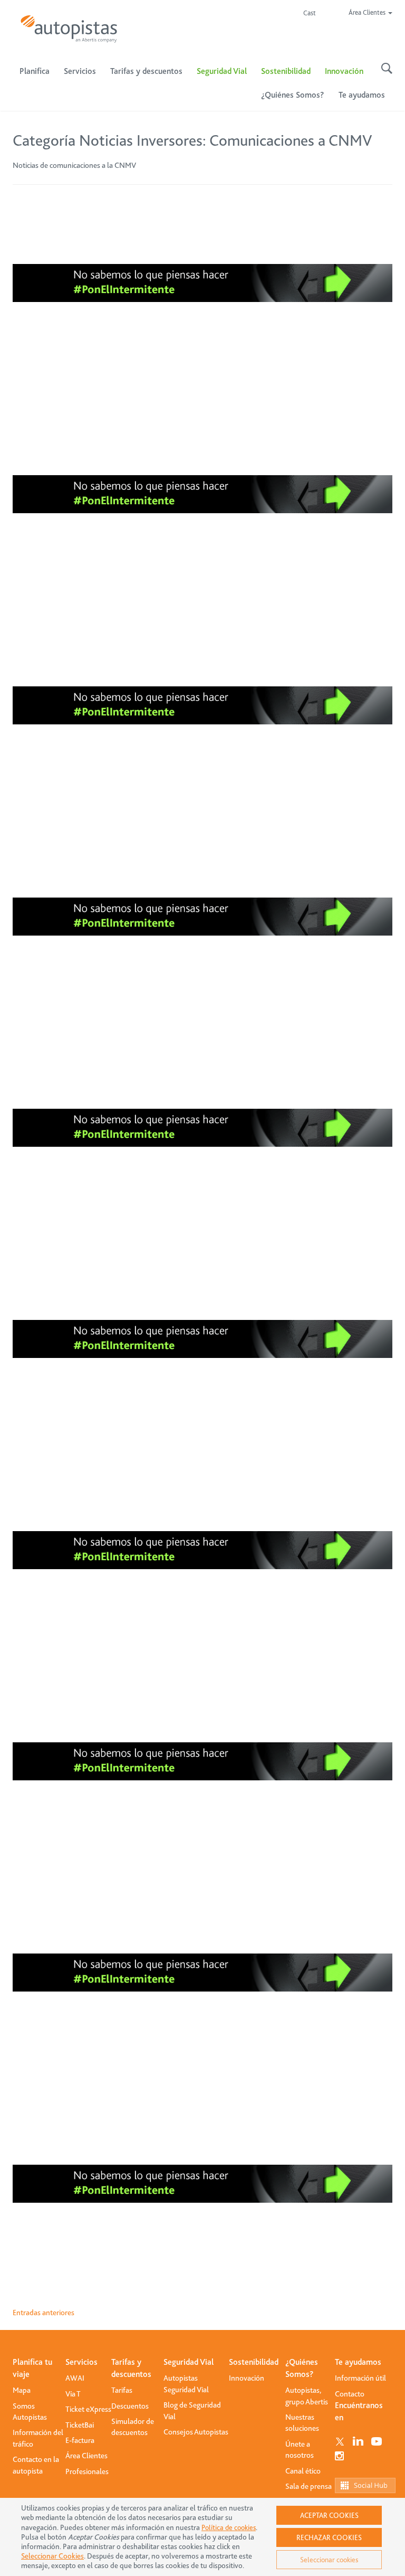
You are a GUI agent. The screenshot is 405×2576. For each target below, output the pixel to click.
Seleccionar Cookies (52, 2556)
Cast (310, 13)
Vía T (73, 2394)
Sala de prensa (308, 2486)
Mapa (22, 2390)
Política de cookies (229, 2527)
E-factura (80, 2440)
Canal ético (303, 2471)
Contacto (350, 2394)
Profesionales (87, 2471)
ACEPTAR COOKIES (329, 2515)
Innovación (344, 71)
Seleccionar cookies (329, 2560)
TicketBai (80, 2425)
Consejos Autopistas (196, 2432)
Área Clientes (86, 2456)
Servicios (81, 2362)
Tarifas (122, 2390)
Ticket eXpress (88, 2409)
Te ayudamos (358, 2362)
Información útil (360, 2378)
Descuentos (130, 2406)
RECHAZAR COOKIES (329, 2537)
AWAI (75, 2378)
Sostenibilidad (286, 71)
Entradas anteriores (44, 2313)
